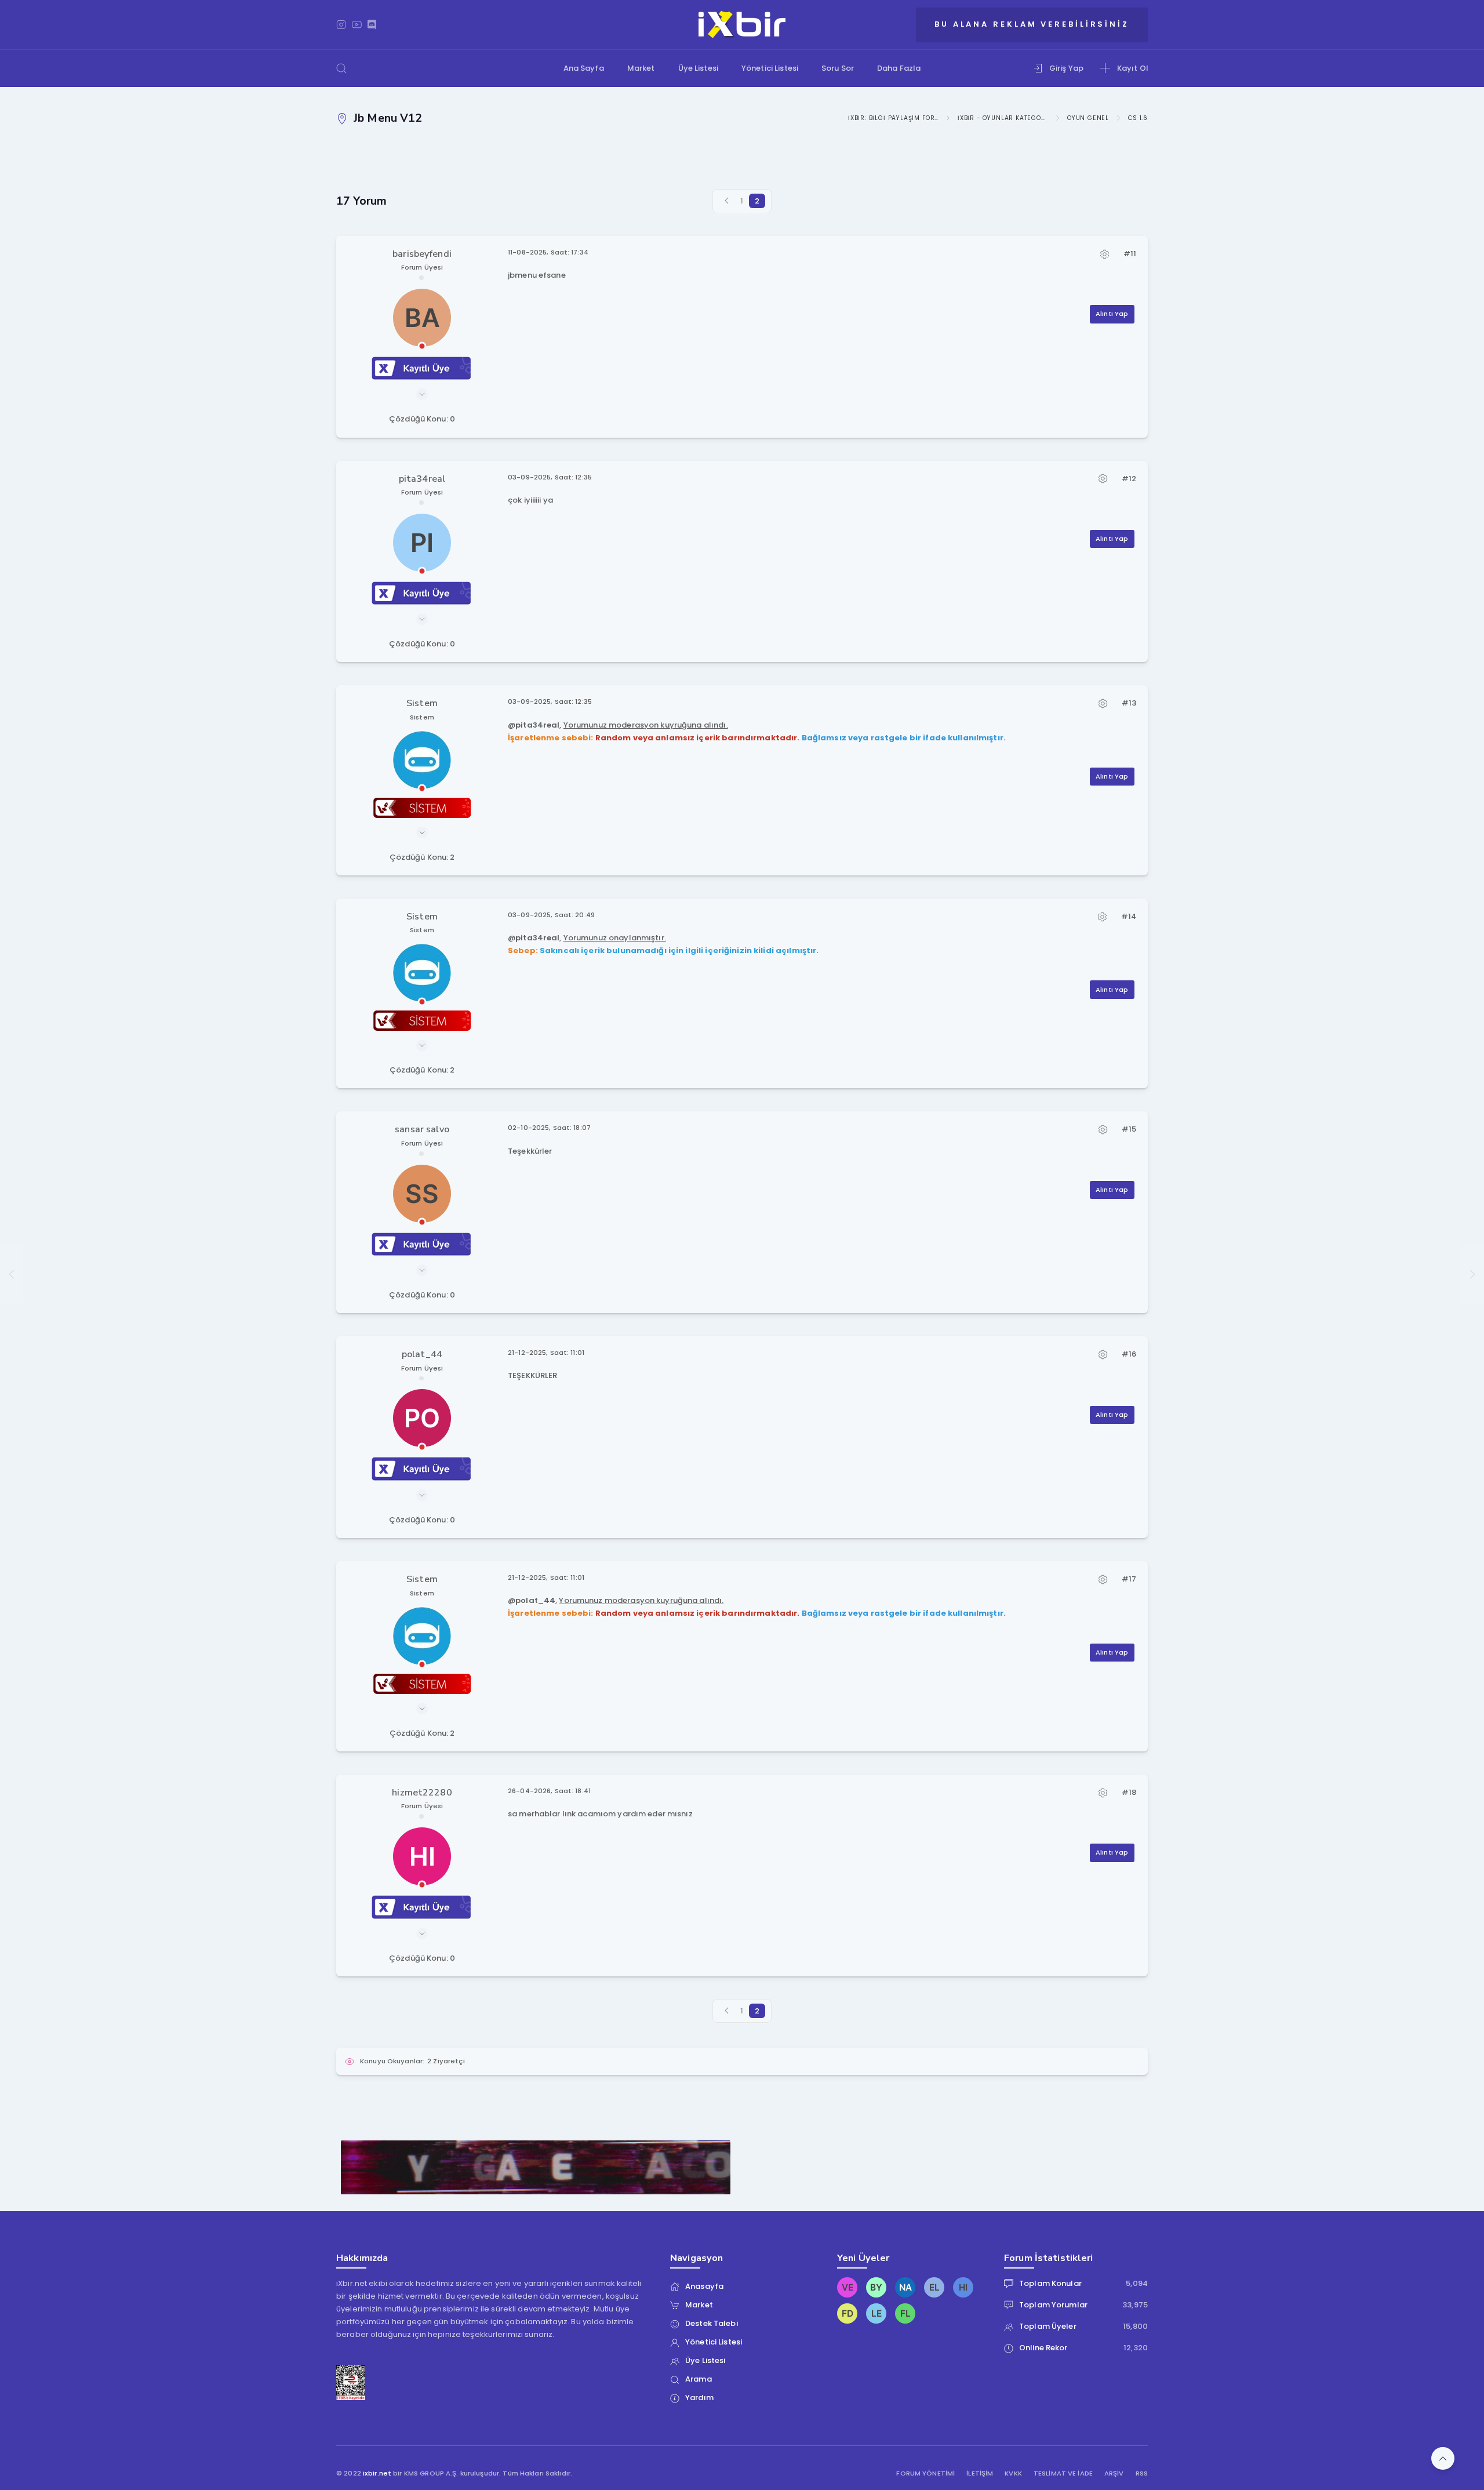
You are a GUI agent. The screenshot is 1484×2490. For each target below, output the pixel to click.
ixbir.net (377, 2473)
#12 (1129, 479)
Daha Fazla (899, 68)
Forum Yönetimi (925, 2473)
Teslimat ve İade (1063, 2473)
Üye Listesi (698, 68)
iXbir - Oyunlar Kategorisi (1003, 118)
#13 (1129, 703)
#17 (1129, 1579)
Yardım (699, 2398)
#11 (1130, 254)
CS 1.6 (1138, 118)
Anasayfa (704, 2286)
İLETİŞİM (980, 2473)
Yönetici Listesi (770, 68)
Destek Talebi (712, 2323)
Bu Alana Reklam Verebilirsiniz (1032, 24)
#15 (1129, 1129)
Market (641, 68)
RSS (1142, 2473)
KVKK (1013, 2473)
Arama (699, 2379)
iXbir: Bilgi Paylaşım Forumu (893, 118)
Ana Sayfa (584, 68)
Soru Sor (838, 68)
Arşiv (1114, 2473)
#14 (1129, 916)
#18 (1129, 1792)
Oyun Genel (1088, 118)
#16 (1129, 1354)
